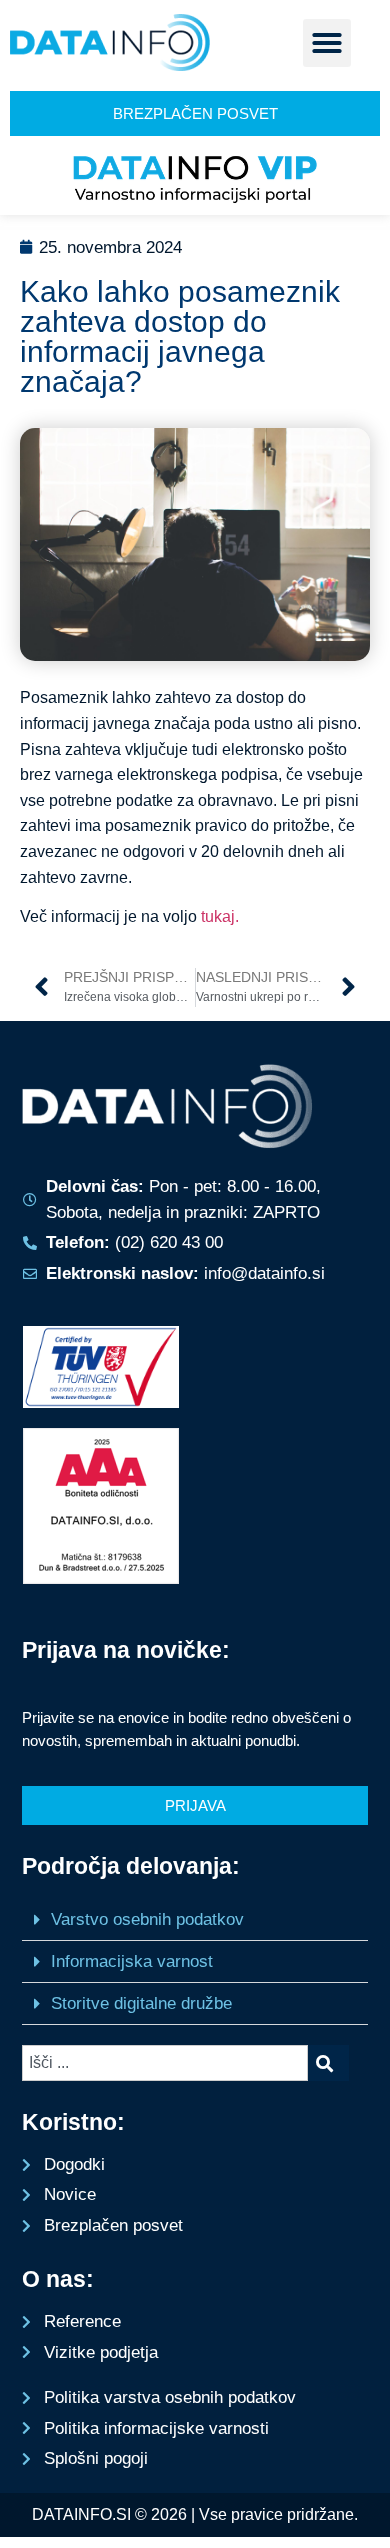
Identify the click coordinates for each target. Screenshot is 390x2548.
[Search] (328, 2063)
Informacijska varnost (132, 1961)
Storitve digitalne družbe (141, 2003)
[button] (327, 43)
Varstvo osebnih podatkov (147, 1919)
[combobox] (165, 2063)
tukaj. (220, 916)
